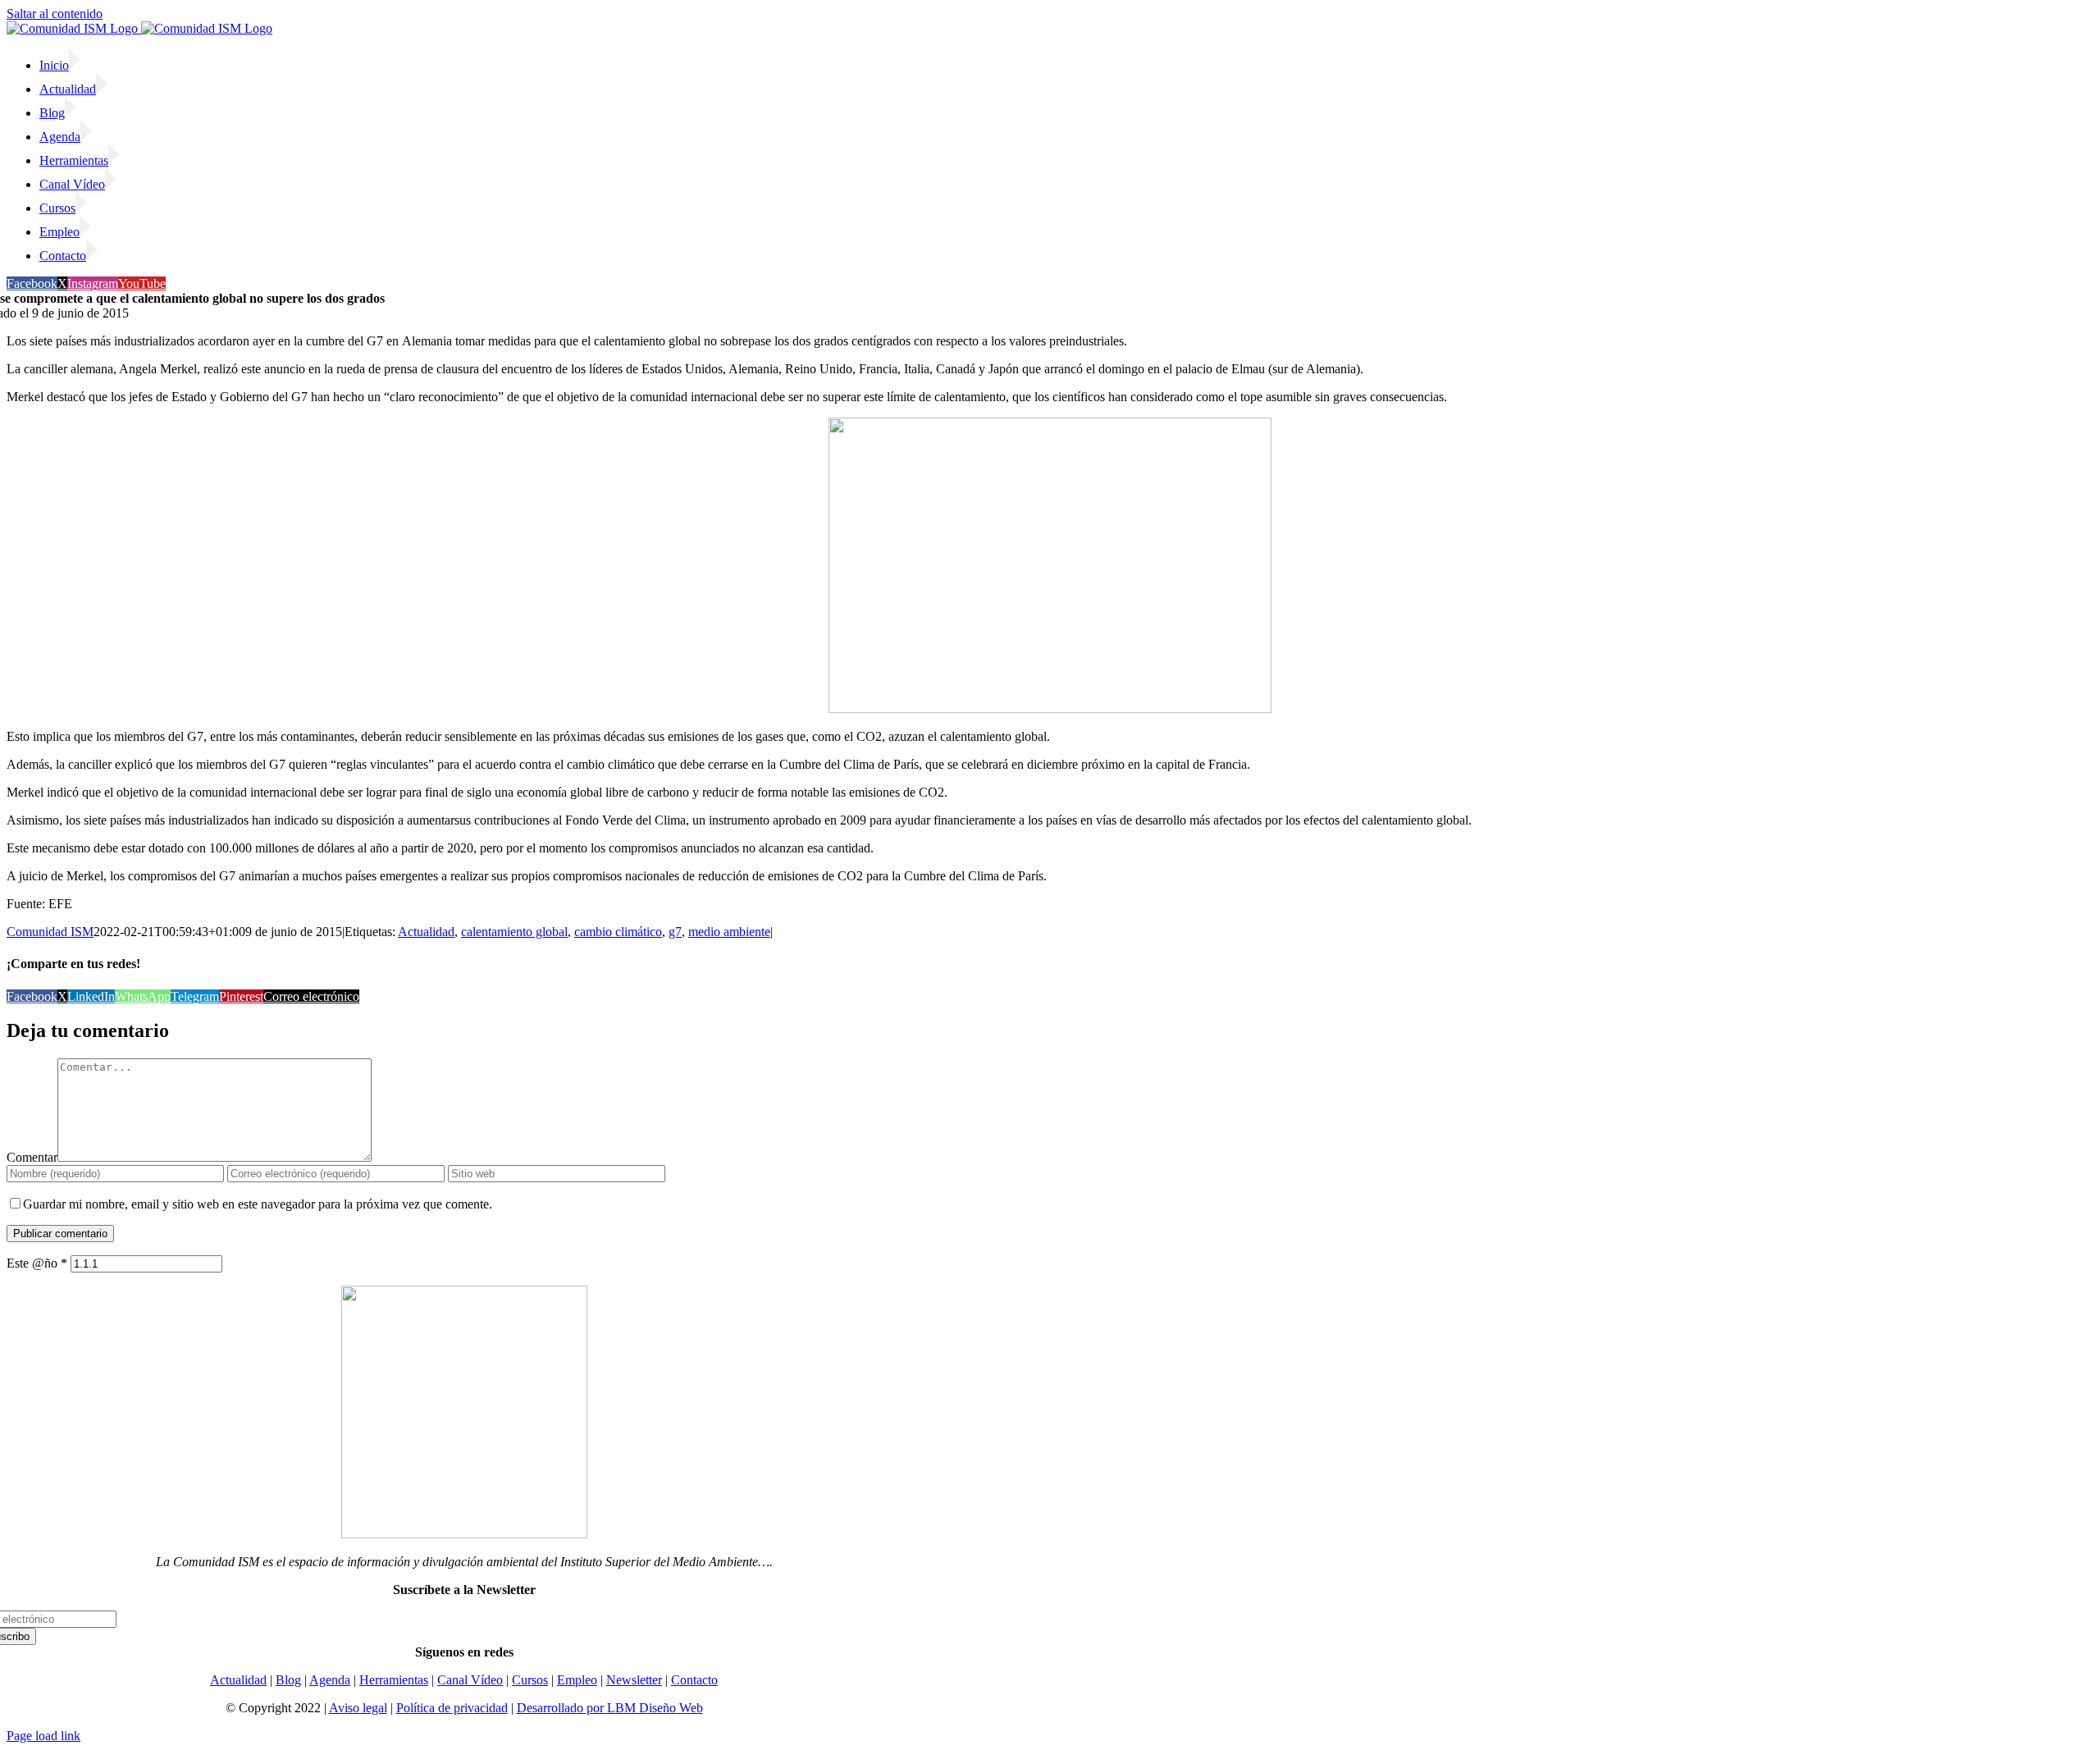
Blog (288, 1680)
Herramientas (394, 1680)
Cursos (530, 1680)
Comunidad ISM (50, 932)
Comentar (32, 1157)
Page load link (43, 1736)
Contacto (694, 1680)
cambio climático (618, 932)
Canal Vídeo (470, 1680)
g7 (675, 932)
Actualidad (426, 932)
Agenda (330, 1680)
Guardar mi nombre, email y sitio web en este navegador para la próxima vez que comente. (258, 1204)
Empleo (577, 1680)
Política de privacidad (452, 1708)
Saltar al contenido (55, 14)
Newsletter (634, 1680)
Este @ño (37, 1263)
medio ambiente (729, 932)
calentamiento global (514, 932)
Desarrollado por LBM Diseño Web (610, 1708)
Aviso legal (358, 1708)
